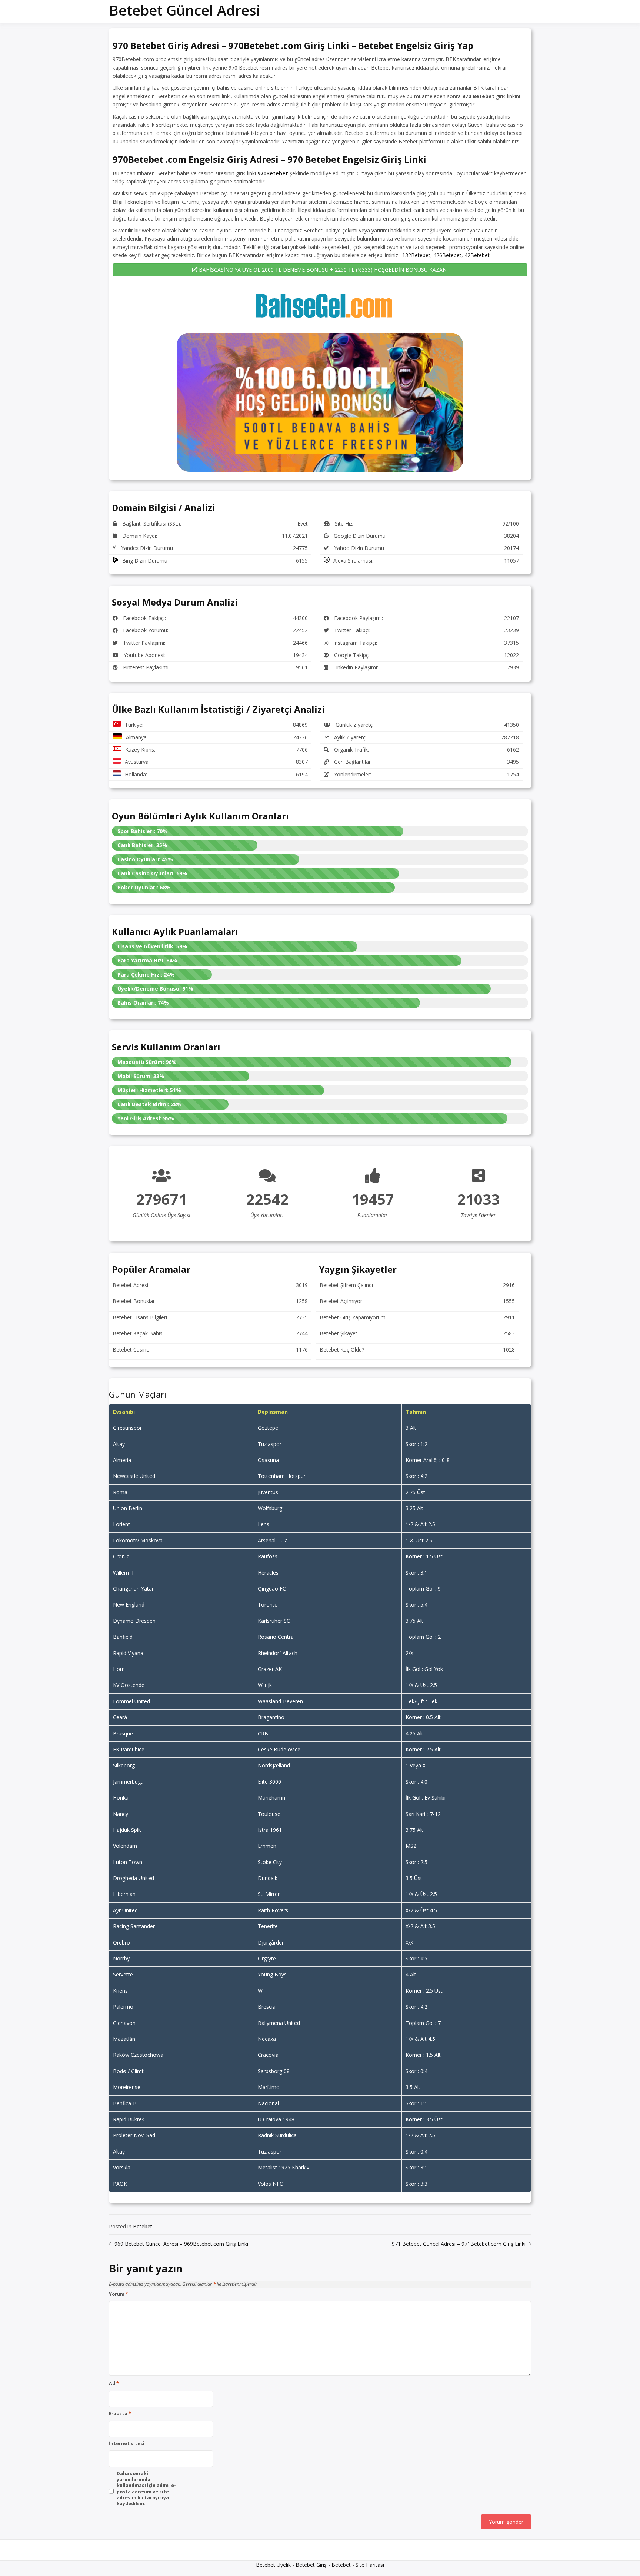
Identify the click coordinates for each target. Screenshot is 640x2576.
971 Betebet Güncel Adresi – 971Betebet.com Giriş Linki (459, 2244)
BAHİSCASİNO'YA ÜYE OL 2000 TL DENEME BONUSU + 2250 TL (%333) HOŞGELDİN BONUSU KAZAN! (323, 270)
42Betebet (477, 255)
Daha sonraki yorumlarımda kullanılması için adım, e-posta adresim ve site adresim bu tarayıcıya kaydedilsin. (146, 2489)
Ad (114, 2384)
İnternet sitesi (127, 2444)
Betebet (143, 2226)
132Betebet (416, 255)
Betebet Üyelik (273, 2565)
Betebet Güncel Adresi (184, 10)
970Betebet (273, 173)
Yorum (119, 2294)
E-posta (120, 2414)
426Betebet (447, 255)
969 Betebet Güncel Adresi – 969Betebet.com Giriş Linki (181, 2244)
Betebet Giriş (311, 2565)
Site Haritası (370, 2565)
